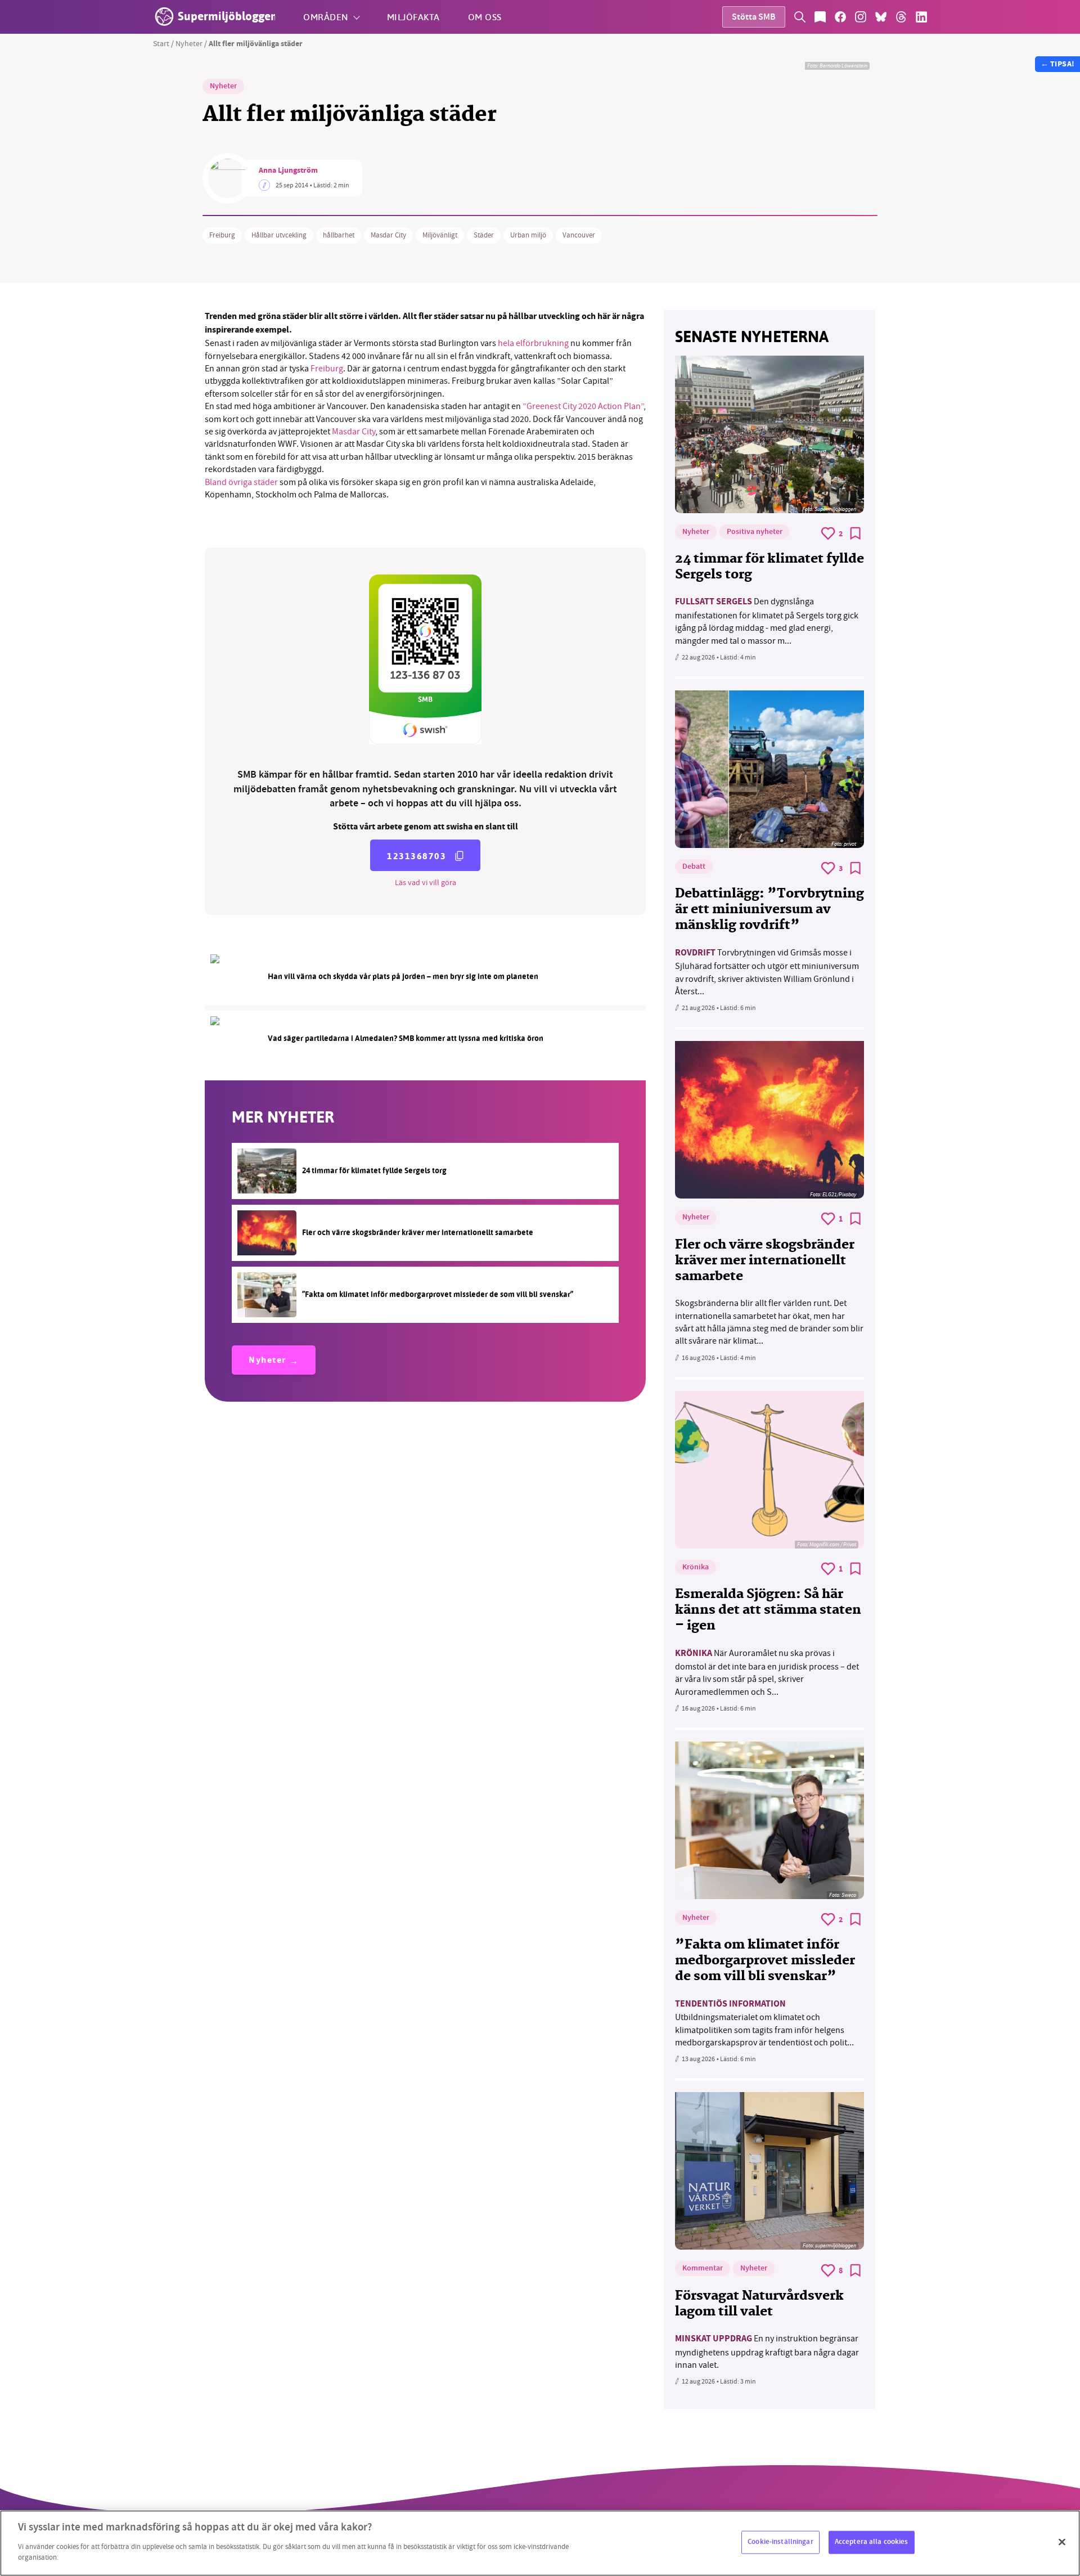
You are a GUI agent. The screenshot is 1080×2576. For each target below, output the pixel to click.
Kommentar (703, 2269)
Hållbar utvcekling (279, 235)
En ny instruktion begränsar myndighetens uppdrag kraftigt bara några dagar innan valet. (767, 2352)
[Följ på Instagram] (861, 17)
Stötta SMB (754, 18)
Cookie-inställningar (780, 2542)
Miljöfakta (413, 17)
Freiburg (222, 235)
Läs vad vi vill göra (426, 882)
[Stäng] (1062, 2542)
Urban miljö (528, 235)
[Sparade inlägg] (820, 17)
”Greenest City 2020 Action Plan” (583, 406)
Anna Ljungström (288, 171)
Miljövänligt (440, 235)
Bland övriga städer (242, 482)
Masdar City (388, 235)
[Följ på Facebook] (840, 17)
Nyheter (189, 43)
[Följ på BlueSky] (881, 17)
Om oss (485, 17)
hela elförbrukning (534, 343)
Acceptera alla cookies (872, 2542)
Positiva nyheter (755, 532)
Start (161, 43)
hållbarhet (339, 235)
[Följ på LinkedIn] (921, 17)
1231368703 (417, 856)
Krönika (696, 1568)
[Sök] (800, 17)
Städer (484, 235)
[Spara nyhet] (856, 533)
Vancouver (579, 235)
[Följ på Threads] (901, 17)
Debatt (694, 867)
